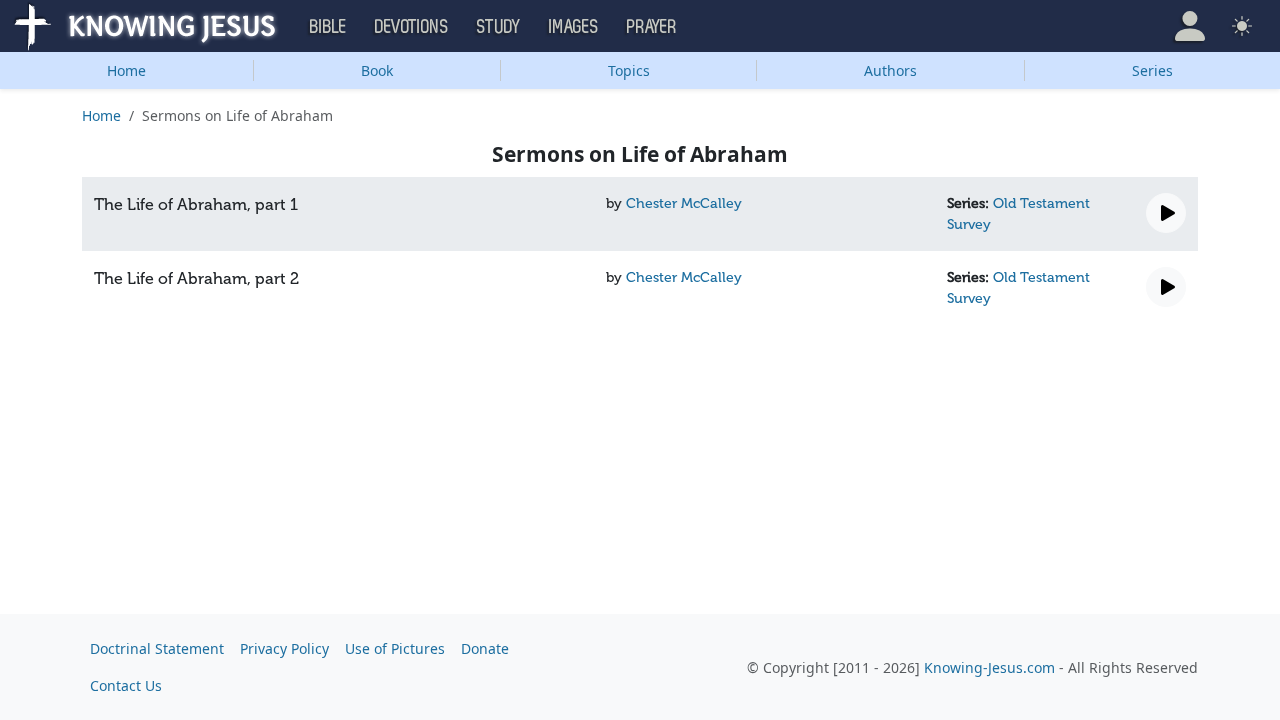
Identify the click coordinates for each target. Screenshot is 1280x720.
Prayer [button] (652, 27)
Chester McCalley (684, 203)
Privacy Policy (284, 648)
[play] (1166, 213)
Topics (629, 70)
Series (1152, 70)
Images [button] (574, 27)
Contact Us (126, 685)
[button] (1190, 26)
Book (377, 70)
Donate (485, 648)
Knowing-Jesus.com (989, 667)
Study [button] (499, 27)
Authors (890, 70)
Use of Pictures (395, 648)
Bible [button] (328, 27)
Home (126, 70)
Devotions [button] (412, 27)
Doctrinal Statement (157, 648)
